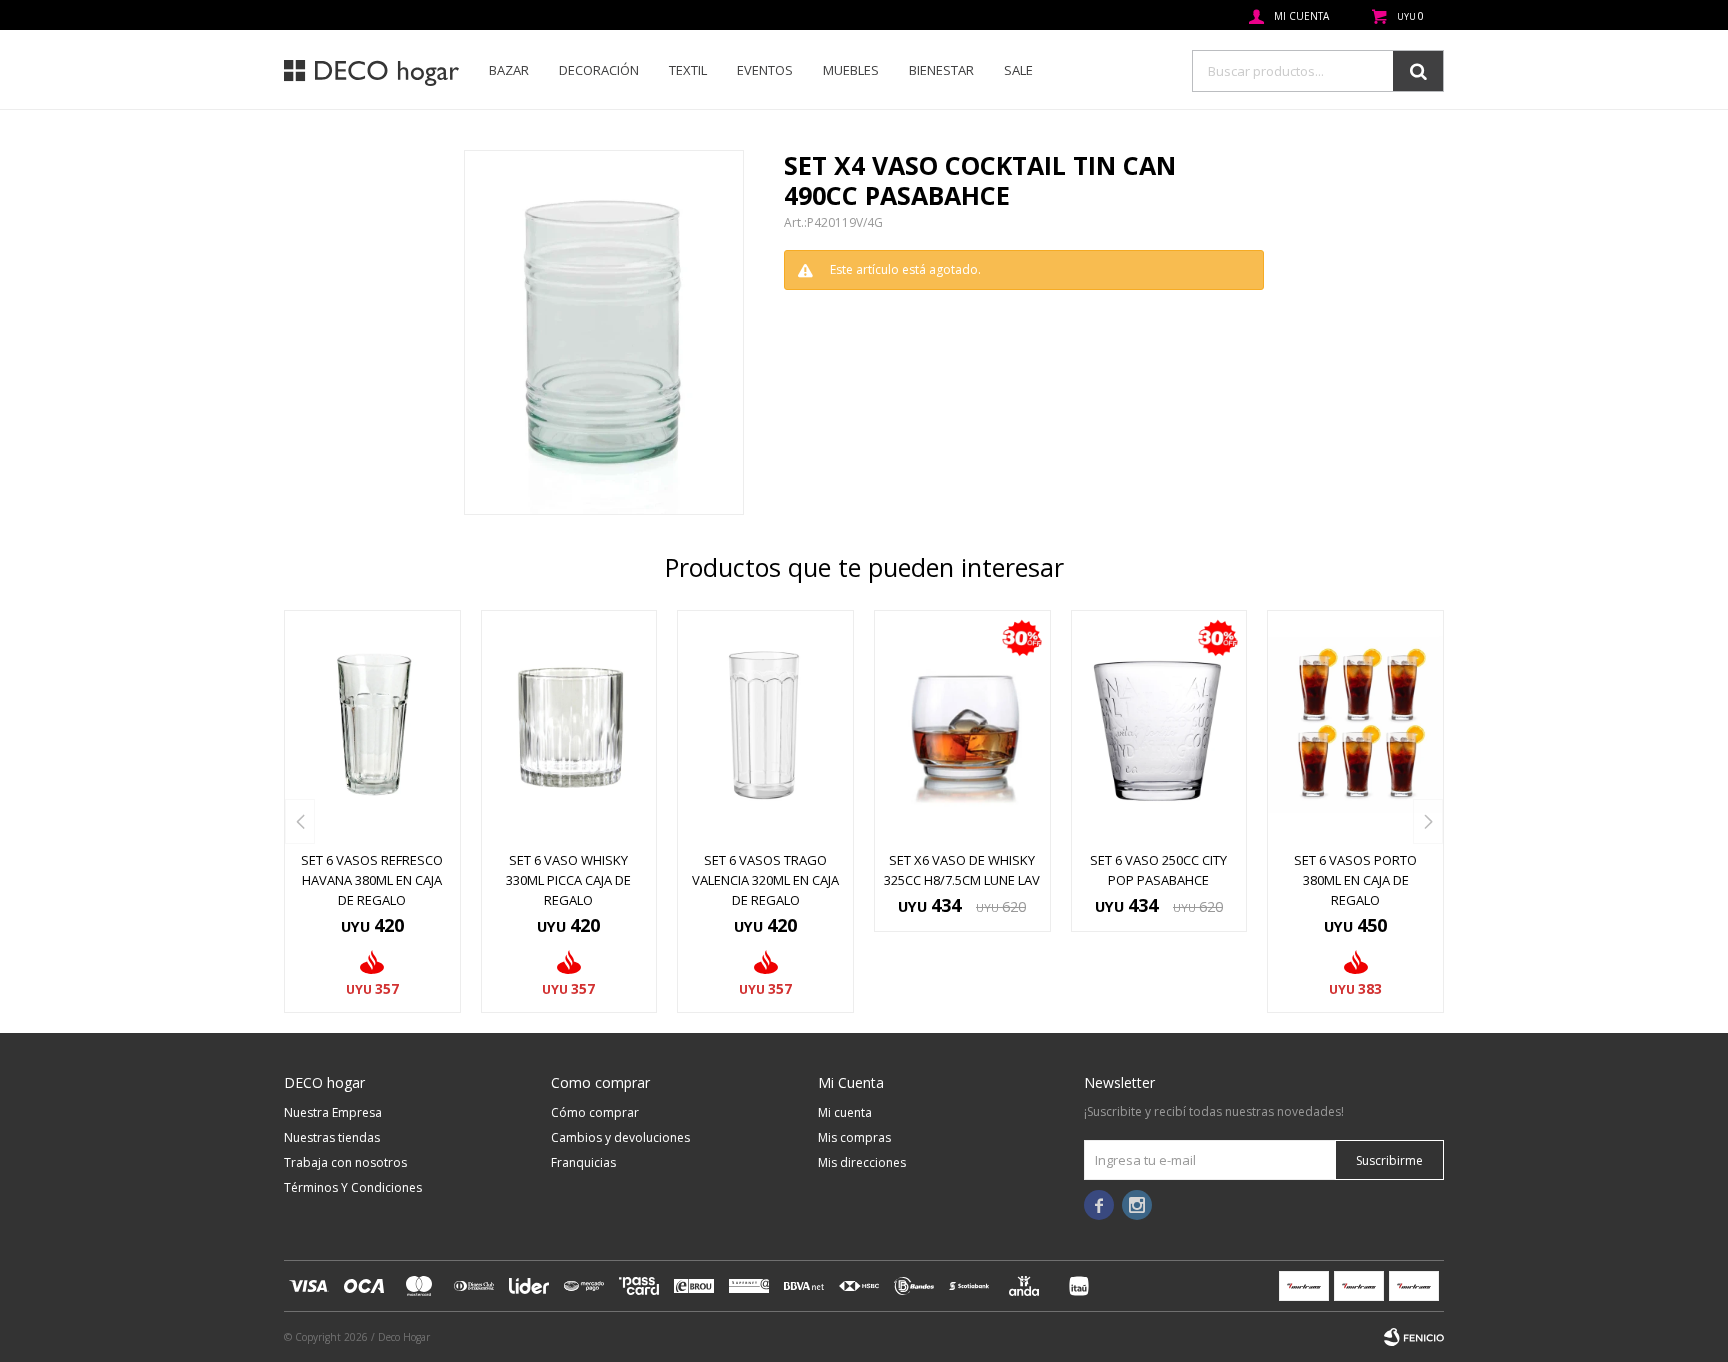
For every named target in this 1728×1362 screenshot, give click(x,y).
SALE (1018, 70)
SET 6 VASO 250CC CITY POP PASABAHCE (1158, 870)
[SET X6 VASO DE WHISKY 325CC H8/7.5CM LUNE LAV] (962, 725)
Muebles (851, 70)
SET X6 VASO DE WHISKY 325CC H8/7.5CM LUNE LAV (962, 870)
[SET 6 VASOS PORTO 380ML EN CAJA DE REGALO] (1355, 725)
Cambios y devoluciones (620, 1137)
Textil (688, 70)
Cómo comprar (595, 1112)
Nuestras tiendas (332, 1137)
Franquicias (583, 1162)
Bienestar (941, 70)
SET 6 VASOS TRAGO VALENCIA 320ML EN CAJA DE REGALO (765, 880)
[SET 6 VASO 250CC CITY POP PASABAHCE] (1159, 725)
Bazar (509, 70)
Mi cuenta (845, 1112)
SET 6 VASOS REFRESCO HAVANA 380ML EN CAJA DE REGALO (372, 880)
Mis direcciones (862, 1162)
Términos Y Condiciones (353, 1187)
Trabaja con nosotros (345, 1162)
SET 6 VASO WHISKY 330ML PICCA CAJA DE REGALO (568, 880)
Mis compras (854, 1137)
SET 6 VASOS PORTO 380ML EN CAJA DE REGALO (1355, 880)
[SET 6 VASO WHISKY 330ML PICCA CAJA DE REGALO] (569, 725)
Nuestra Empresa (333, 1112)
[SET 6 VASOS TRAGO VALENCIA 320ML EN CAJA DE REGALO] (765, 725)
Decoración (599, 70)
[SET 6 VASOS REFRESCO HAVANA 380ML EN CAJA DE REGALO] (372, 725)
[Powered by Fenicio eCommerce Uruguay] (1414, 1337)
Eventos (765, 70)
